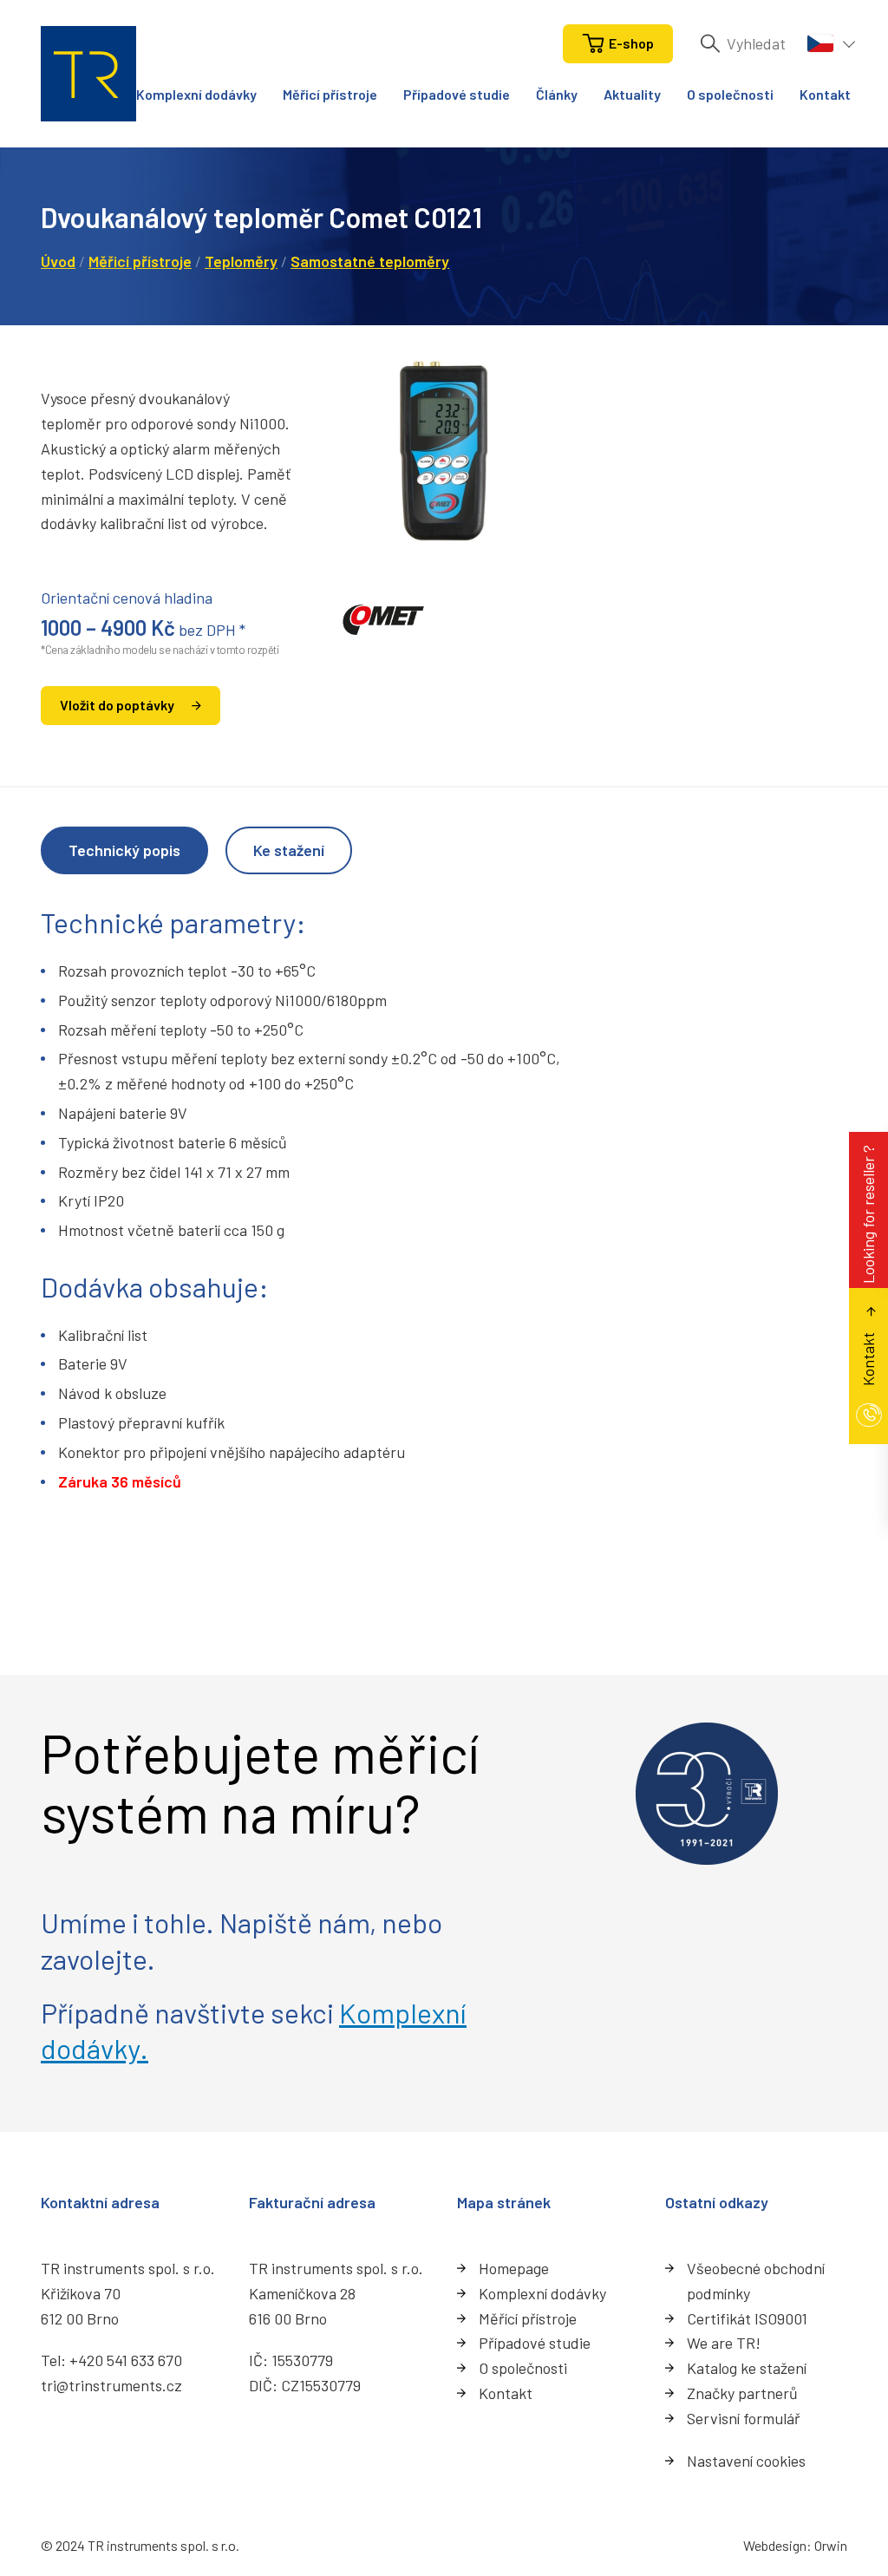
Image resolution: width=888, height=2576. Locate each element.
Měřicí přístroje (330, 94)
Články (557, 94)
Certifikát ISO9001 (747, 2318)
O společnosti (730, 94)
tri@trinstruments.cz (111, 2385)
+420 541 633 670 (126, 2360)
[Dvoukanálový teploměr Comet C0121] (444, 450)
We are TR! (724, 2343)
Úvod (58, 261)
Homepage (514, 2268)
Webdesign (775, 2545)
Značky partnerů (742, 2393)
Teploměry (241, 261)
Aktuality (632, 94)
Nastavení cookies (746, 2461)
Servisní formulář (744, 2418)
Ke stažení (289, 850)
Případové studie (457, 94)
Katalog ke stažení (747, 2368)
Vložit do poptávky (117, 705)
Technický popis (124, 850)
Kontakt (825, 94)
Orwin (831, 2545)
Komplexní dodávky (196, 94)
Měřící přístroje (528, 2318)
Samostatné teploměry (370, 261)
